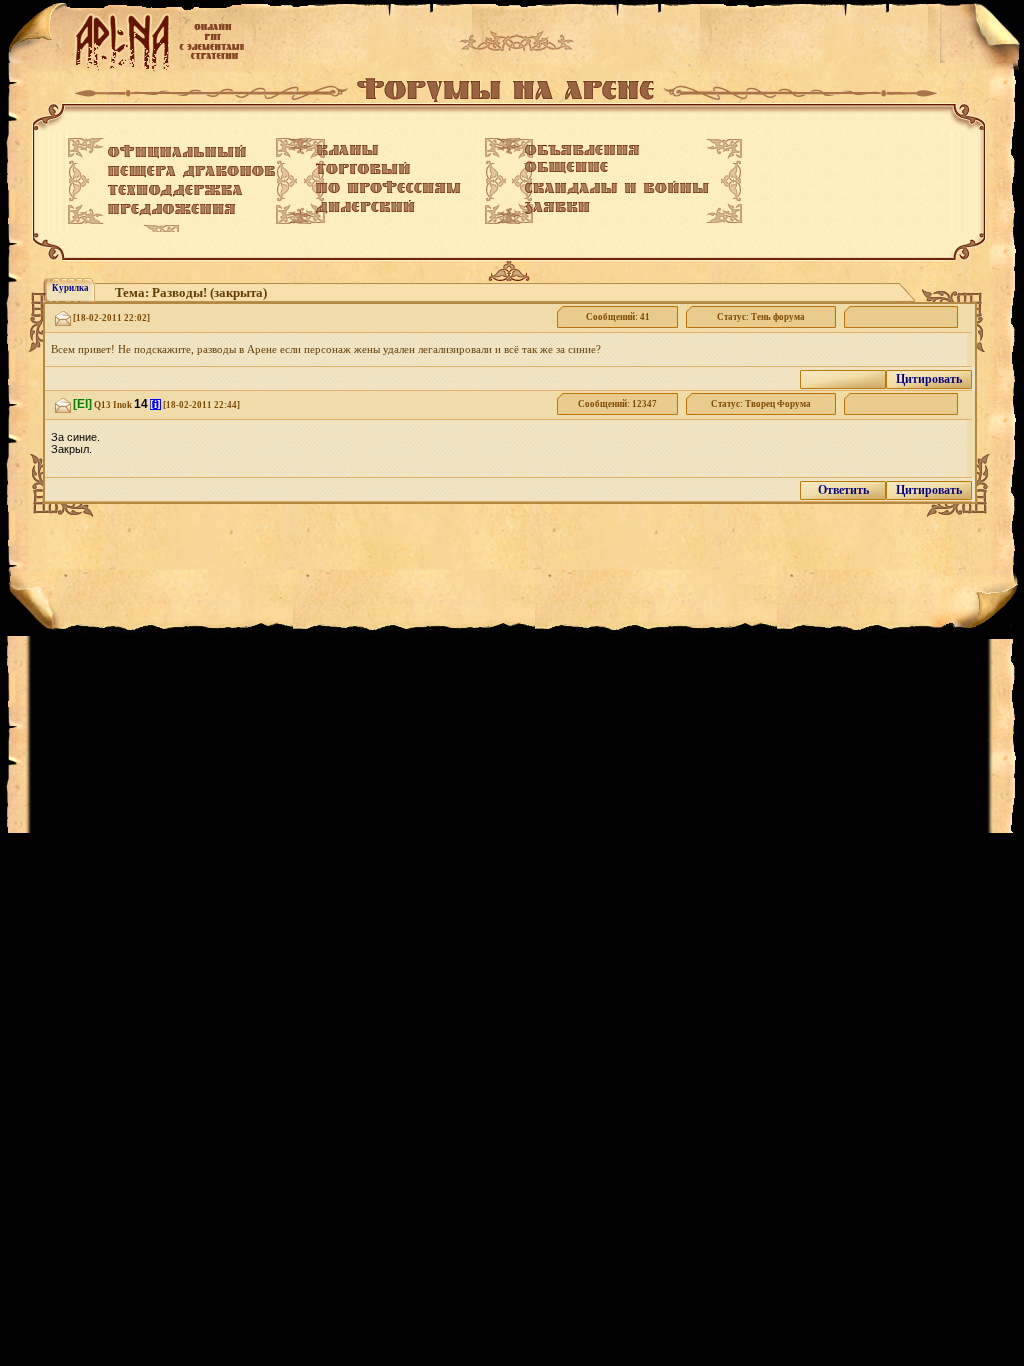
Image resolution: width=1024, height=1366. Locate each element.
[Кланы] (347, 150)
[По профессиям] (388, 187)
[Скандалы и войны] (617, 188)
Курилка (70, 288)
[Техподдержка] (175, 191)
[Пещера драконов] (191, 172)
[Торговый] (363, 168)
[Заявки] (557, 208)
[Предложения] (172, 210)
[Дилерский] (365, 207)
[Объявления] (582, 150)
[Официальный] (177, 152)
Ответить (843, 490)
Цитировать (929, 379)
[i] (155, 404)
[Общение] (566, 168)
